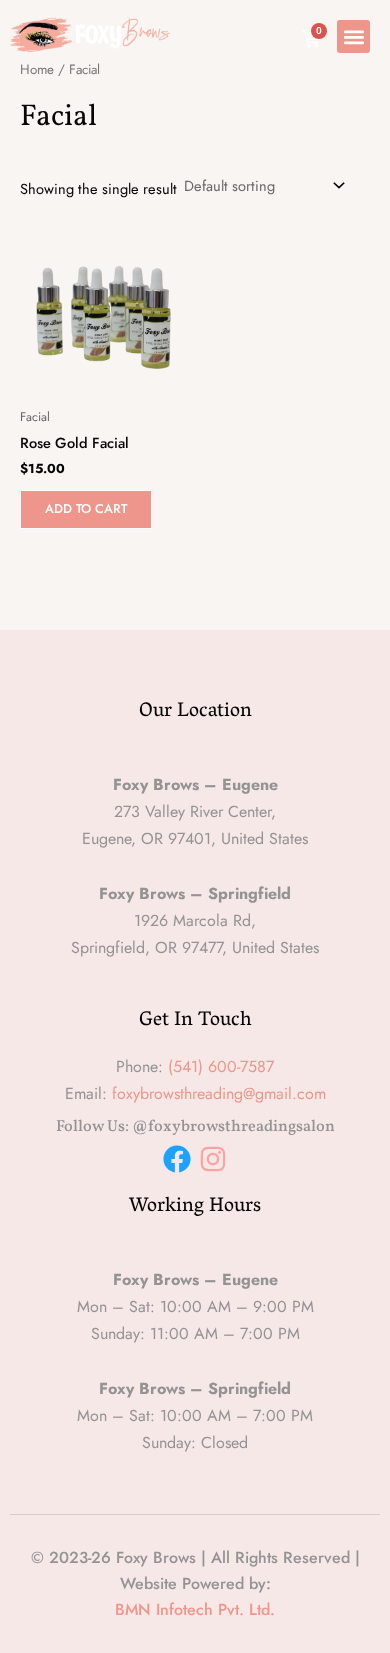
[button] (353, 36)
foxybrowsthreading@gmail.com (219, 1093)
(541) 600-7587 (221, 1066)
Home (37, 69)
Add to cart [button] (86, 508)
